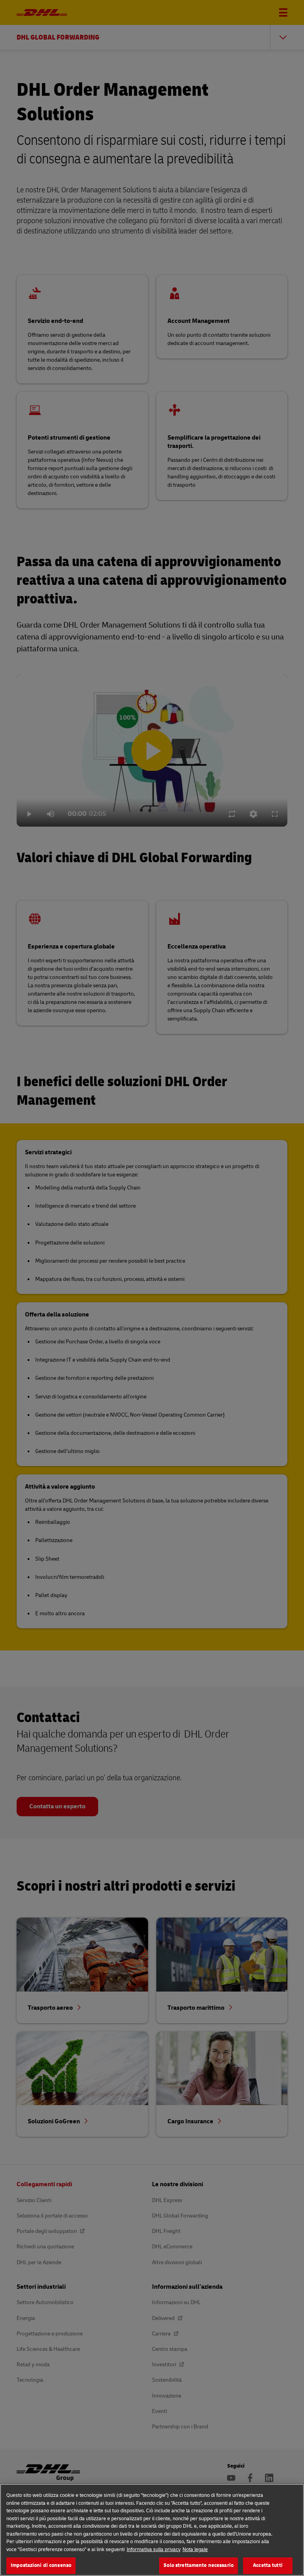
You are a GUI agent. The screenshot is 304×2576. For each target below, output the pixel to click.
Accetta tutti (268, 2565)
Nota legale (195, 2549)
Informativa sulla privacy (154, 2549)
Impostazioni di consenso (41, 2565)
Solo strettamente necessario (199, 2565)
